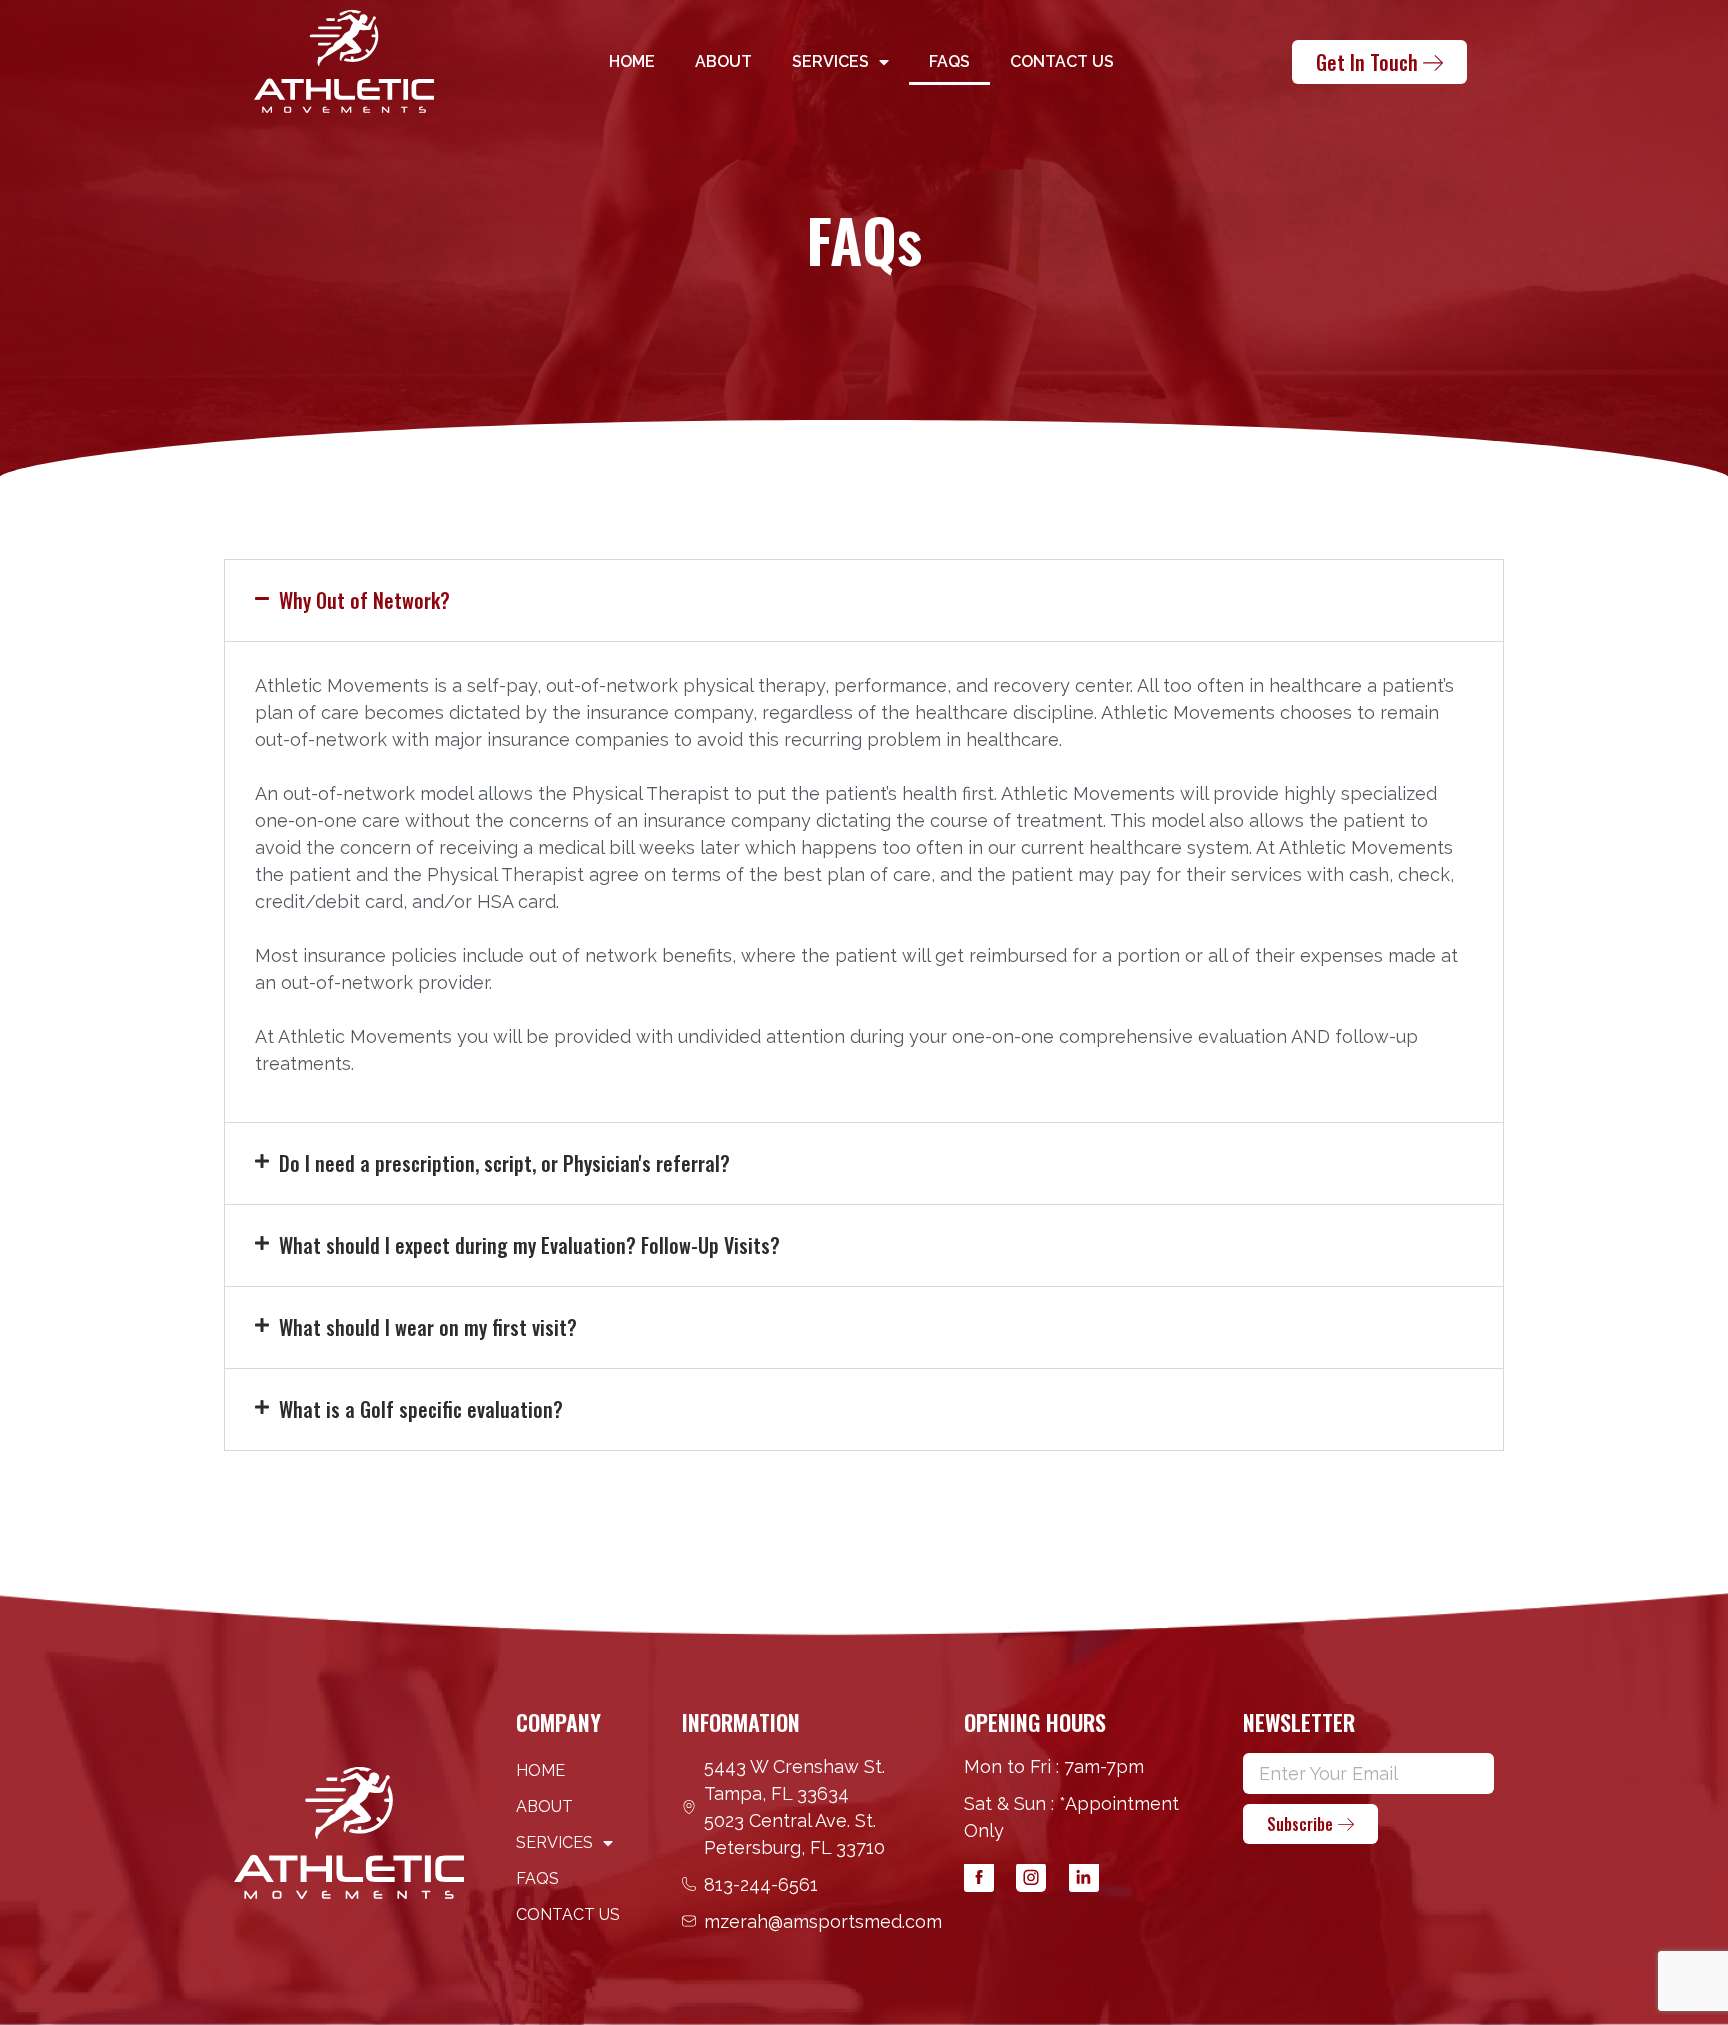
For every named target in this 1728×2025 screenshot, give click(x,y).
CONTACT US (1062, 61)
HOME (632, 61)
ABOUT (723, 61)
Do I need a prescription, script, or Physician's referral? (504, 1163)
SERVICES (830, 61)
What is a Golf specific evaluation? (421, 1409)
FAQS (949, 61)
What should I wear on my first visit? (428, 1327)
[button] (864, 600)
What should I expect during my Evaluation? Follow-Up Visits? (529, 1245)
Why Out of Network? (364, 600)
